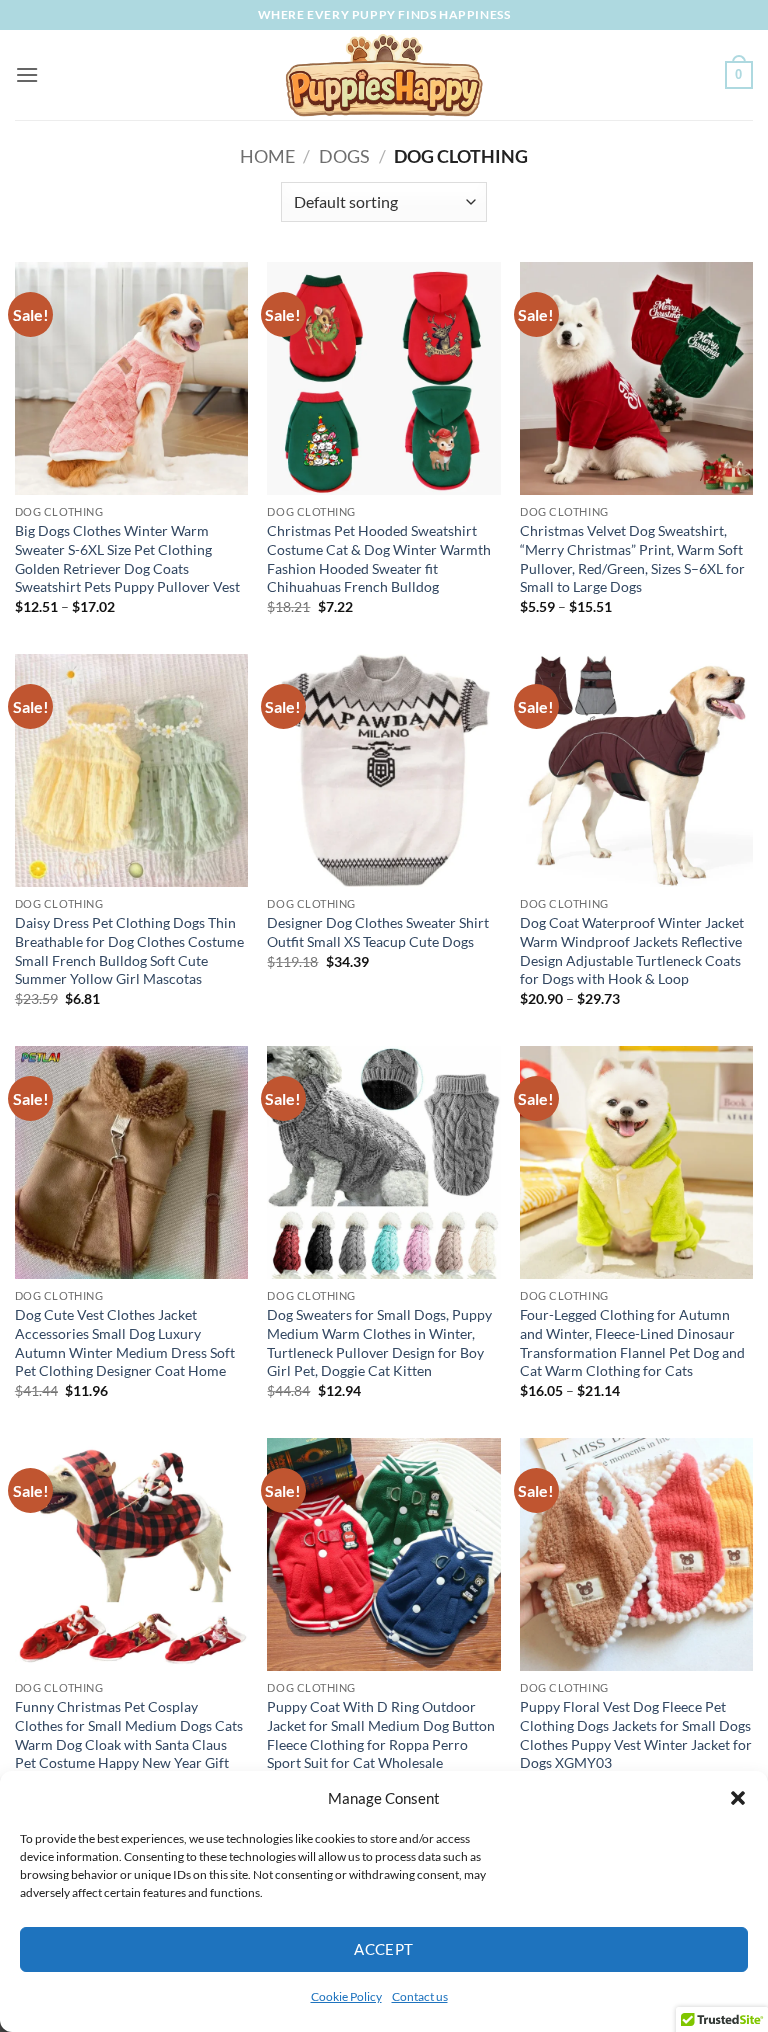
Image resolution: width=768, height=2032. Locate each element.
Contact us (420, 1996)
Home (267, 156)
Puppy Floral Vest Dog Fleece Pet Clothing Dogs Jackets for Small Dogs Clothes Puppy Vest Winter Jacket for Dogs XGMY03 (636, 1734)
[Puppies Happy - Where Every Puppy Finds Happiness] (384, 75)
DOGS (344, 156)
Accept (384, 1949)
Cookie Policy (346, 1996)
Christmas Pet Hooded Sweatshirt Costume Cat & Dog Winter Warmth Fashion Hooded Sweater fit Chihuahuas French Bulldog (379, 558)
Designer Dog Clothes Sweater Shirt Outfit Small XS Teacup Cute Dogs (378, 932)
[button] (738, 1798)
